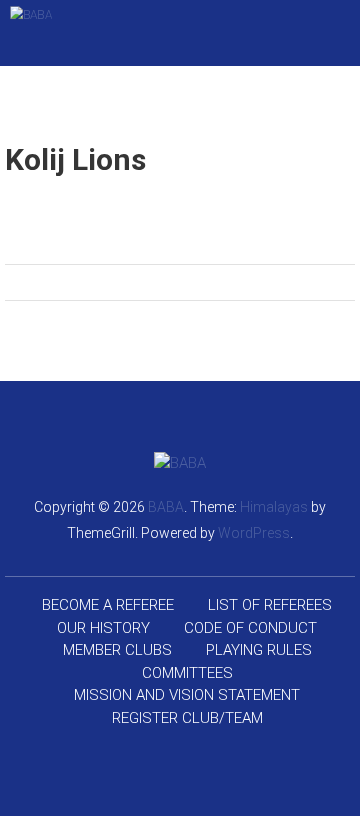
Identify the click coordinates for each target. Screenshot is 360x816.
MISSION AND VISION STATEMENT (187, 695)
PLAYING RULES (259, 650)
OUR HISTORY (103, 628)
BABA (166, 507)
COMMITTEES (187, 673)
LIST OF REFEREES (270, 605)
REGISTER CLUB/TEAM (187, 718)
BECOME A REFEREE (108, 605)
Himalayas (274, 507)
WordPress (254, 533)
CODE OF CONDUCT (250, 628)
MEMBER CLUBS (117, 650)
